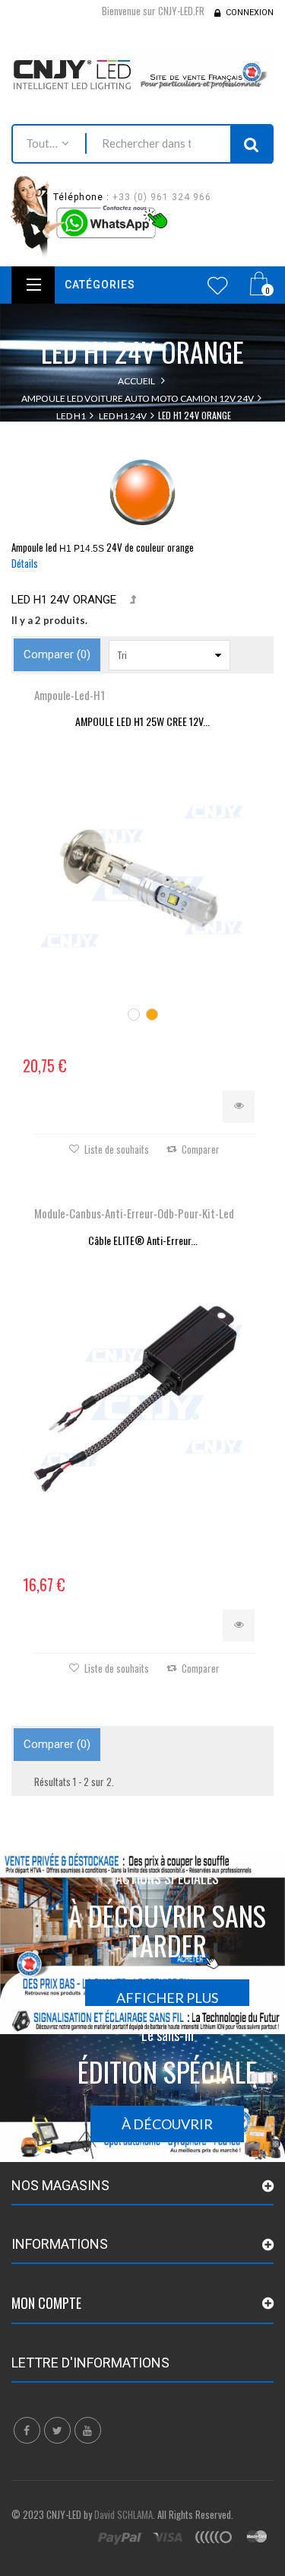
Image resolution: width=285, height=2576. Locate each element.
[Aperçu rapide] (239, 1107)
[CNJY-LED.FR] (142, 73)
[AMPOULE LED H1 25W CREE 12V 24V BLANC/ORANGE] (142, 877)
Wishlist (218, 285)
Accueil (136, 381)
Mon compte (46, 2303)
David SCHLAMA (123, 2514)
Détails (25, 563)
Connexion (250, 13)
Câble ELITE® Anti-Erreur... (143, 1240)
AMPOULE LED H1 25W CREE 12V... (142, 721)
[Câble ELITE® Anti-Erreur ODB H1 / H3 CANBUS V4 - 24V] (142, 1396)
